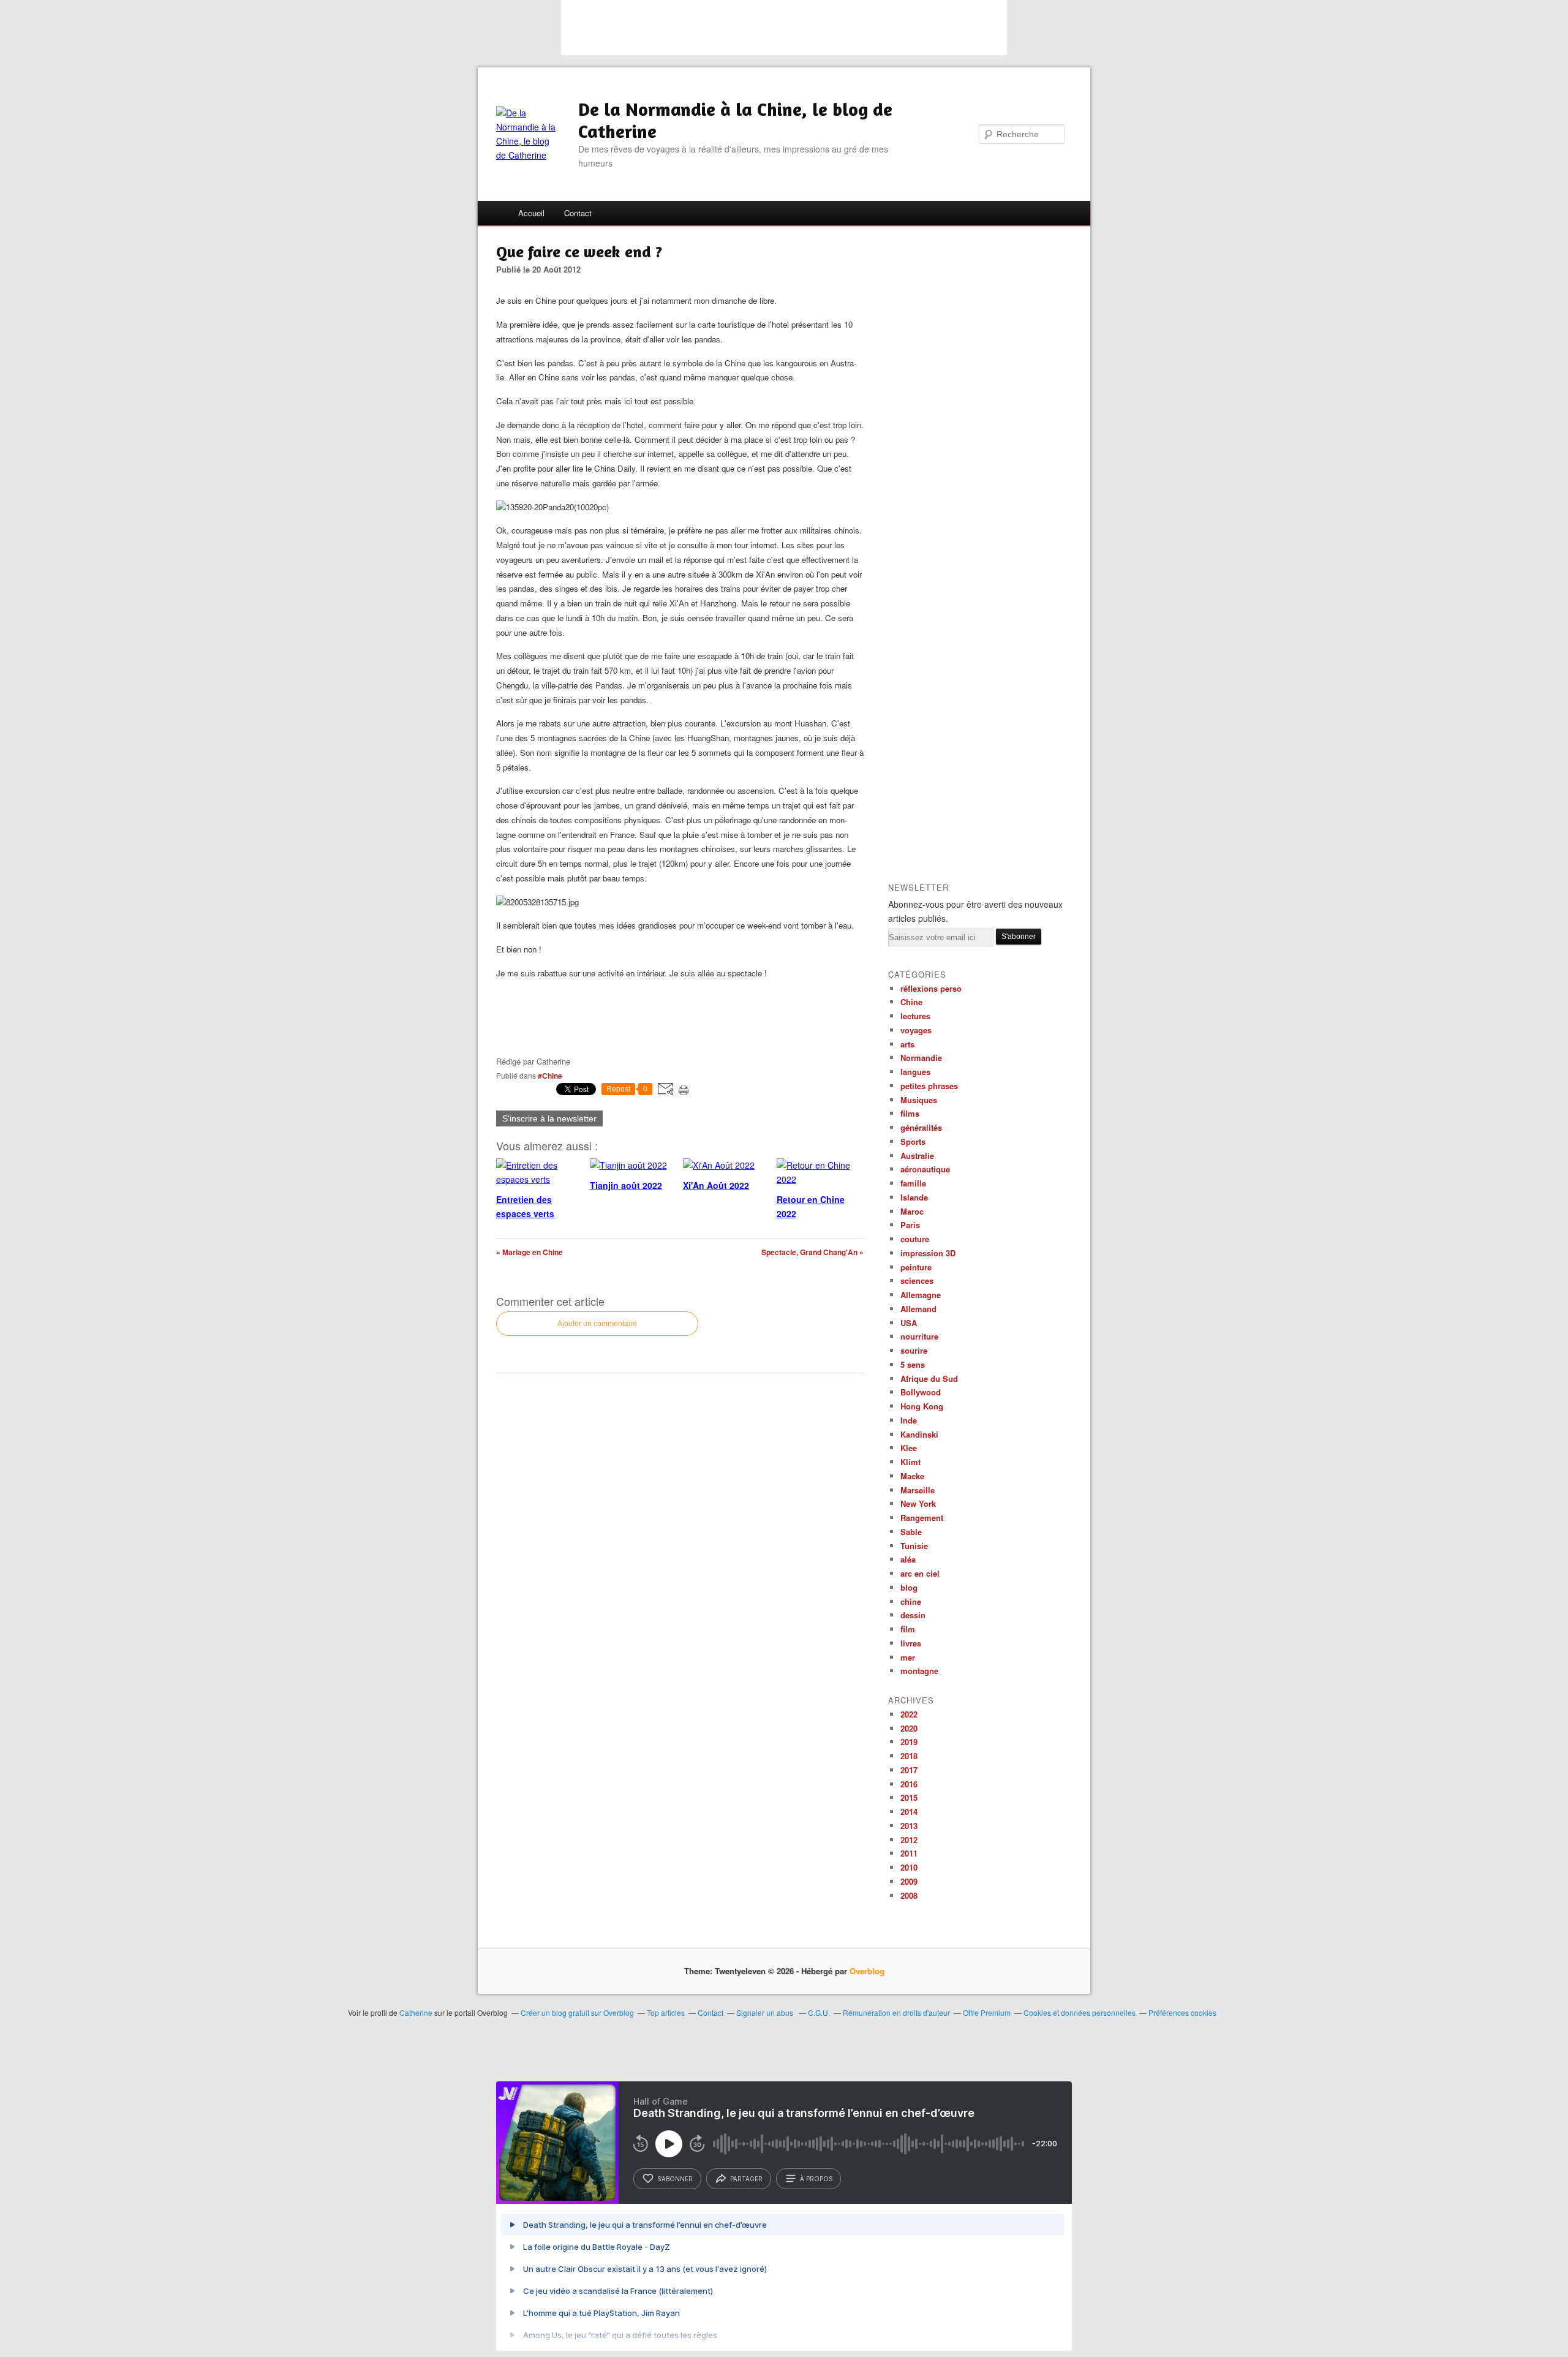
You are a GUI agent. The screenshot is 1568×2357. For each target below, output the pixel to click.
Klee (909, 1448)
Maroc (912, 1211)
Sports (913, 1141)
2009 (909, 1881)
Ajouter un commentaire (597, 1324)
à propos (816, 2179)
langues (915, 1072)
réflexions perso (931, 988)
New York (918, 1503)
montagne (919, 1671)
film (908, 1629)
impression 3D (928, 1253)
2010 (909, 1867)
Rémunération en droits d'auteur (896, 2012)
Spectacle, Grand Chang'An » (812, 1252)
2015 (909, 1797)
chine (911, 1601)
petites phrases (929, 1086)
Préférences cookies (1182, 2012)
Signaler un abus (766, 2012)
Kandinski (919, 1434)
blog (909, 1587)
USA (909, 1323)
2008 (909, 1895)
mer (908, 1657)
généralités (921, 1127)
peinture (916, 1267)
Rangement (922, 1518)
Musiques (919, 1100)
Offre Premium (987, 2012)
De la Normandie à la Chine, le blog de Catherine (735, 120)
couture (915, 1239)
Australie (917, 1156)
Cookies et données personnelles (1080, 2012)
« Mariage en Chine (530, 1252)
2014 (909, 1812)
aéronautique (925, 1169)
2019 (909, 1742)
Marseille (918, 1490)
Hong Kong (922, 1406)
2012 (909, 1840)
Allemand (918, 1309)
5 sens (913, 1364)
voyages (916, 1030)
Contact (578, 213)
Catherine (416, 2012)
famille (913, 1183)
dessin (913, 1615)
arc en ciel (920, 1573)
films (910, 1113)
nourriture (919, 1336)
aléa (908, 1559)
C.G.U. (819, 2012)
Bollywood (921, 1392)
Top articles (666, 2012)
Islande (914, 1197)
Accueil (531, 213)
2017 (909, 1770)
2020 (909, 1728)
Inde (909, 1420)
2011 (909, 1853)
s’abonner (675, 2179)
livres (911, 1643)
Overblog (867, 1971)
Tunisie (914, 1546)
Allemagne (921, 1295)
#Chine (550, 1076)
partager (746, 2179)
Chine (911, 1002)
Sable (911, 1532)
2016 (909, 1784)
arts (907, 1044)
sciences (917, 1280)
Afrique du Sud (929, 1378)
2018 (909, 1756)
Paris (910, 1225)
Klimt (910, 1462)
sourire (914, 1350)
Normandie (921, 1058)
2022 (909, 1714)
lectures (915, 1016)
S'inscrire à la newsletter (549, 1118)
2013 (909, 1826)
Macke (912, 1476)
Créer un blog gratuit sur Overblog (577, 2012)
